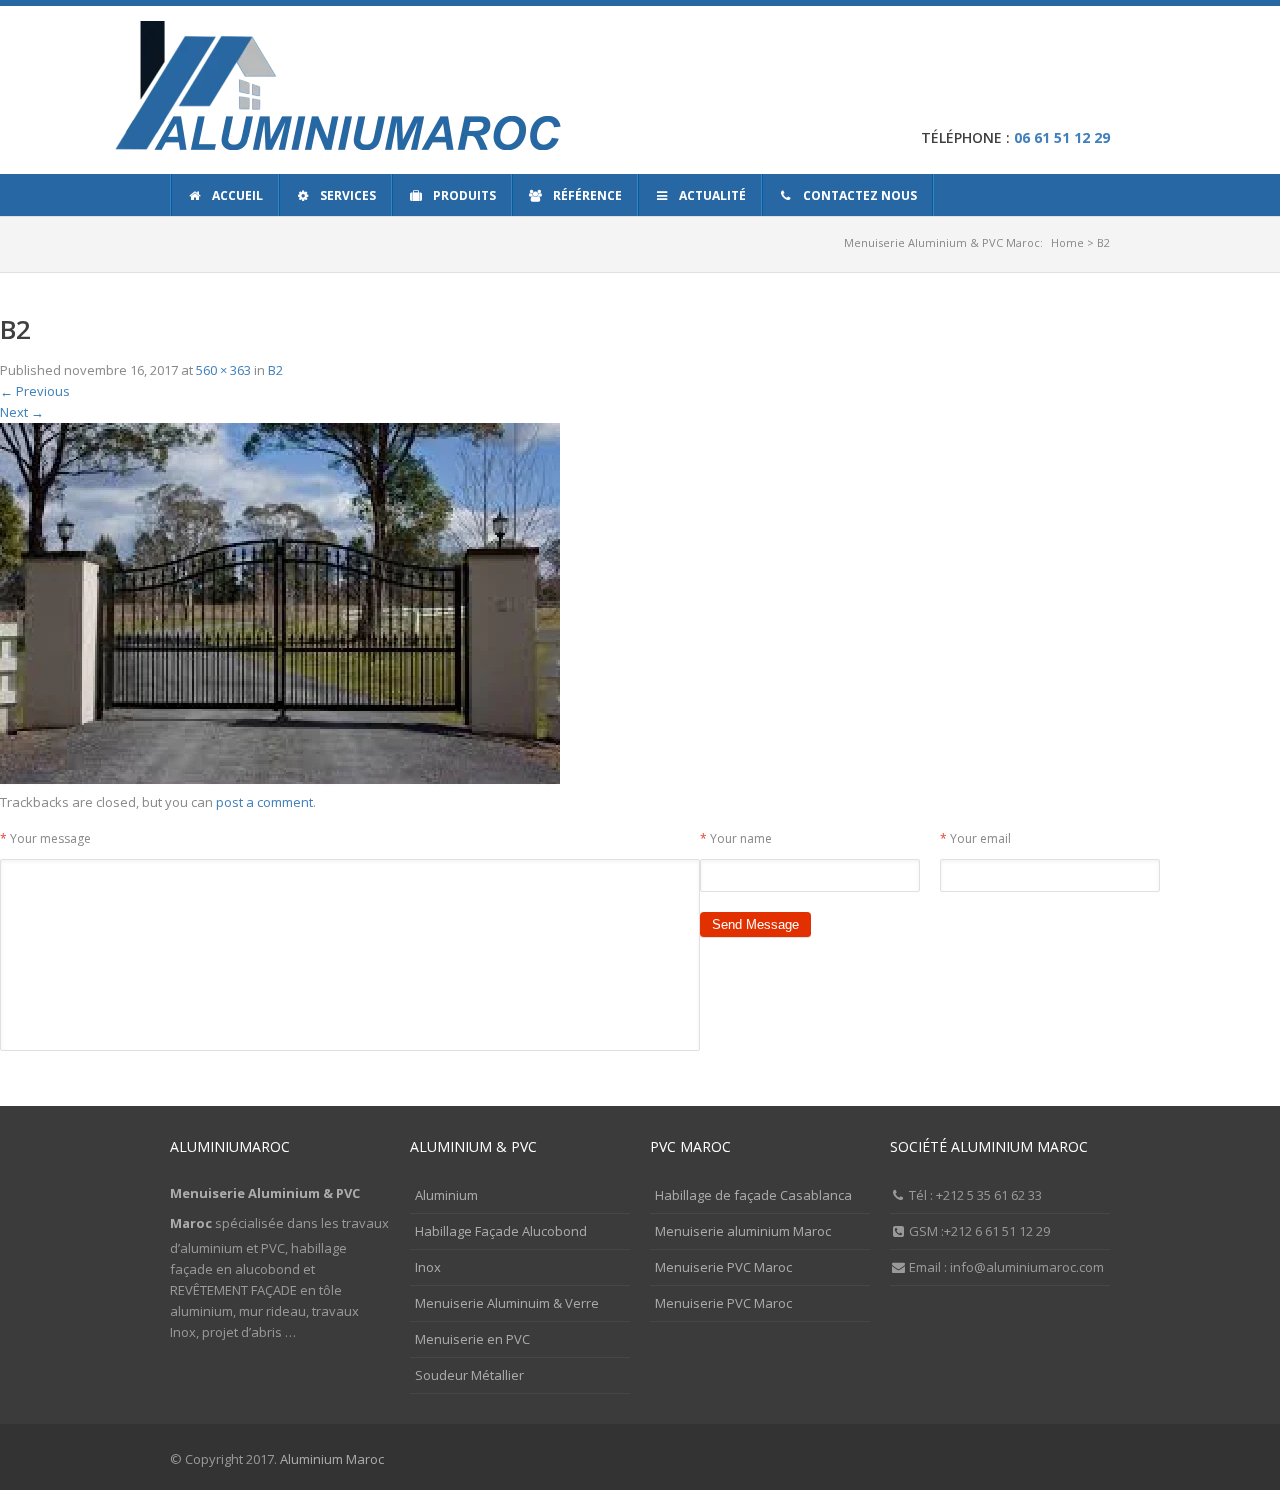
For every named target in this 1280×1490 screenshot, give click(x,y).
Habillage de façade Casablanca (753, 1195)
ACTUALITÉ (712, 195)
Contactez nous (860, 195)
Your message (45, 838)
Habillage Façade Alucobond (501, 1231)
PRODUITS (464, 195)
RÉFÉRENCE (587, 195)
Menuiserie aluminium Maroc (743, 1231)
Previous (35, 391)
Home (1067, 242)
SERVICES (348, 195)
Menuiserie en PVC (472, 1339)
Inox (428, 1267)
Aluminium (446, 1195)
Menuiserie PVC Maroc (723, 1267)
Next (22, 412)
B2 (275, 370)
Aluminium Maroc (332, 1459)
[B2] (280, 781)
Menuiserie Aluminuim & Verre (507, 1303)
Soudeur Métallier (469, 1375)
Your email (975, 838)
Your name (736, 838)
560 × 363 (223, 370)
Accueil (237, 195)
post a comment (264, 802)
